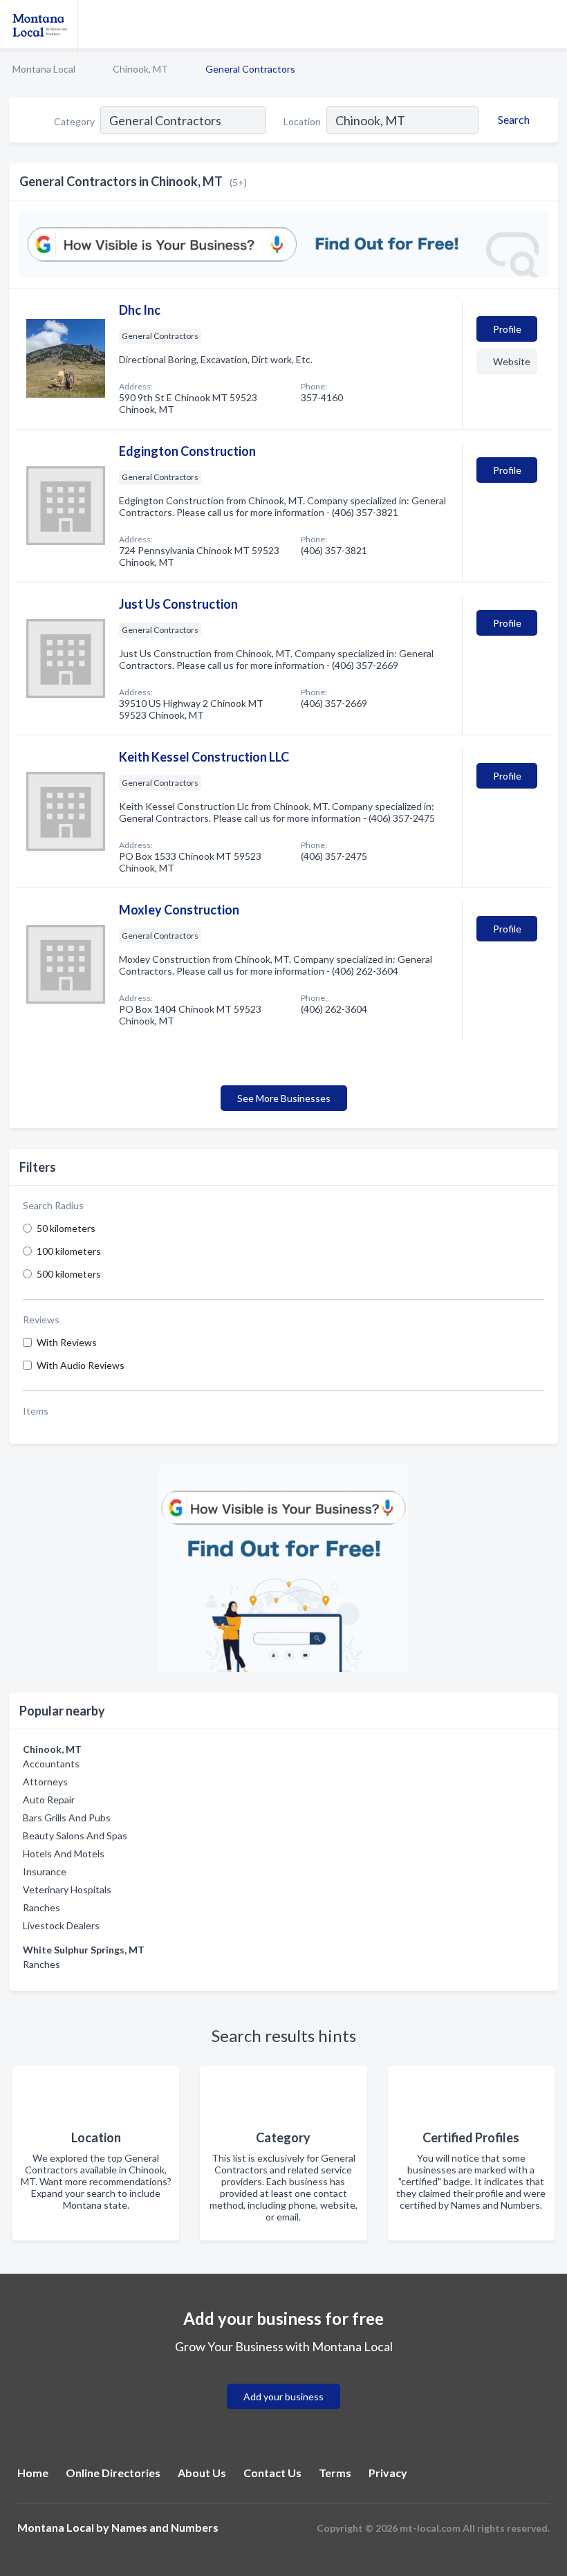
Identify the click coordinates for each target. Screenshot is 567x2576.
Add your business (283, 2396)
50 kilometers (66, 1228)
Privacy (388, 2473)
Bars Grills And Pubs (67, 1818)
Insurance (45, 1871)
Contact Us (272, 2473)
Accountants (51, 1764)
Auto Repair (49, 1800)
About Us (202, 2473)
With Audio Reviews (81, 1365)
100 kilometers (69, 1251)
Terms (335, 2473)
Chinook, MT (140, 69)
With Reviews (67, 1342)
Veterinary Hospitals (67, 1889)
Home (33, 2473)
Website (512, 361)
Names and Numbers (165, 2527)
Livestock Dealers (61, 1925)
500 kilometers (69, 1274)
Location (302, 121)
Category (74, 121)
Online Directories (113, 2473)
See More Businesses (284, 1098)
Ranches (41, 1907)
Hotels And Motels (64, 1853)
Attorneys (45, 1782)
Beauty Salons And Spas (75, 1836)
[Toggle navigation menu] (548, 24)
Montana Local (44, 69)
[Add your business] (283, 2380)
